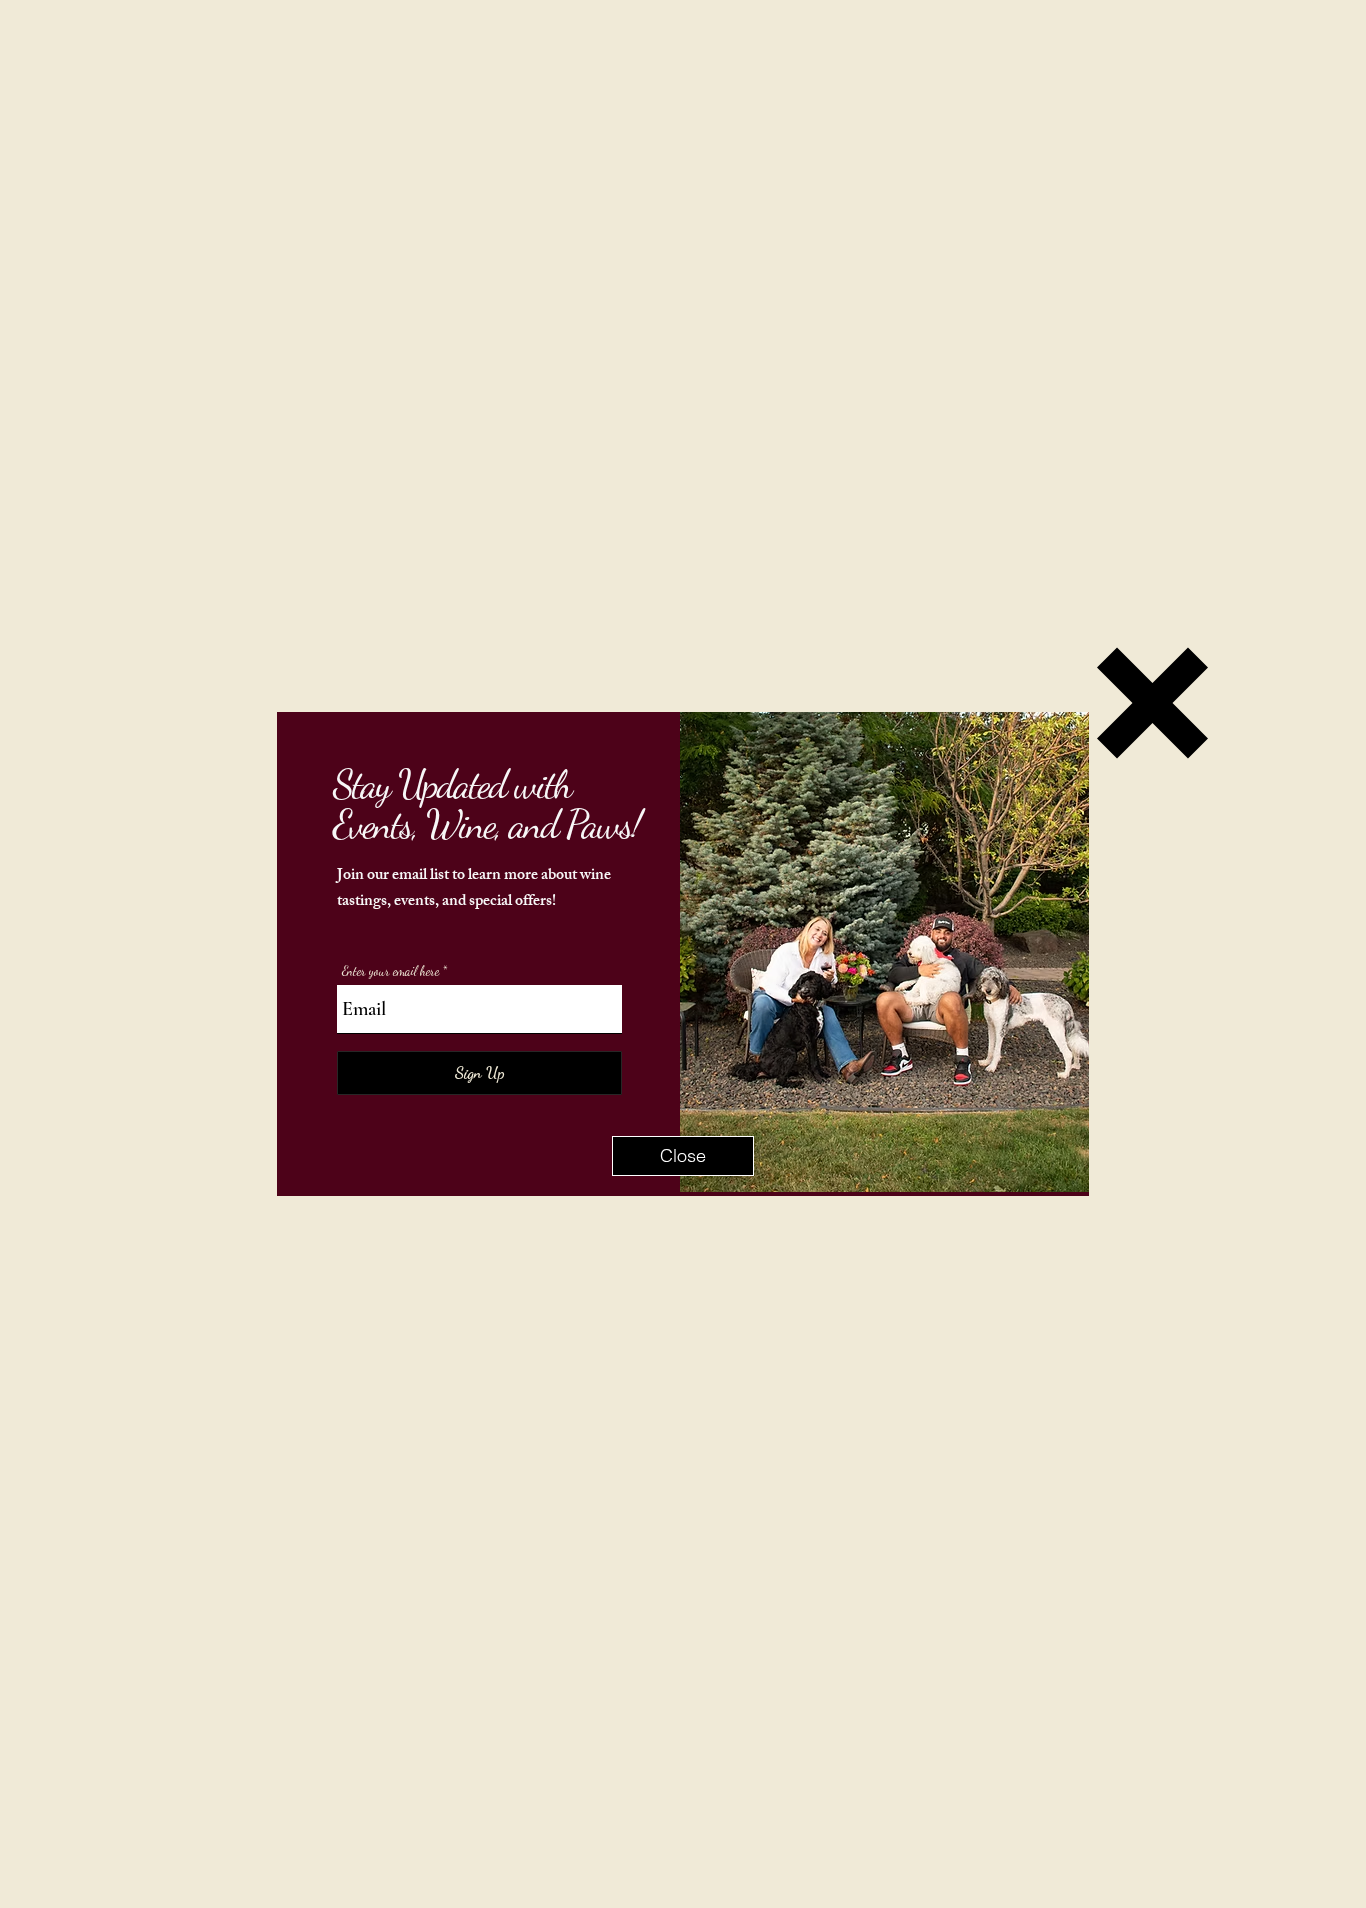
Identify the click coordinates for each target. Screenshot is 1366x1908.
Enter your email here (390, 971)
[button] (683, 1156)
